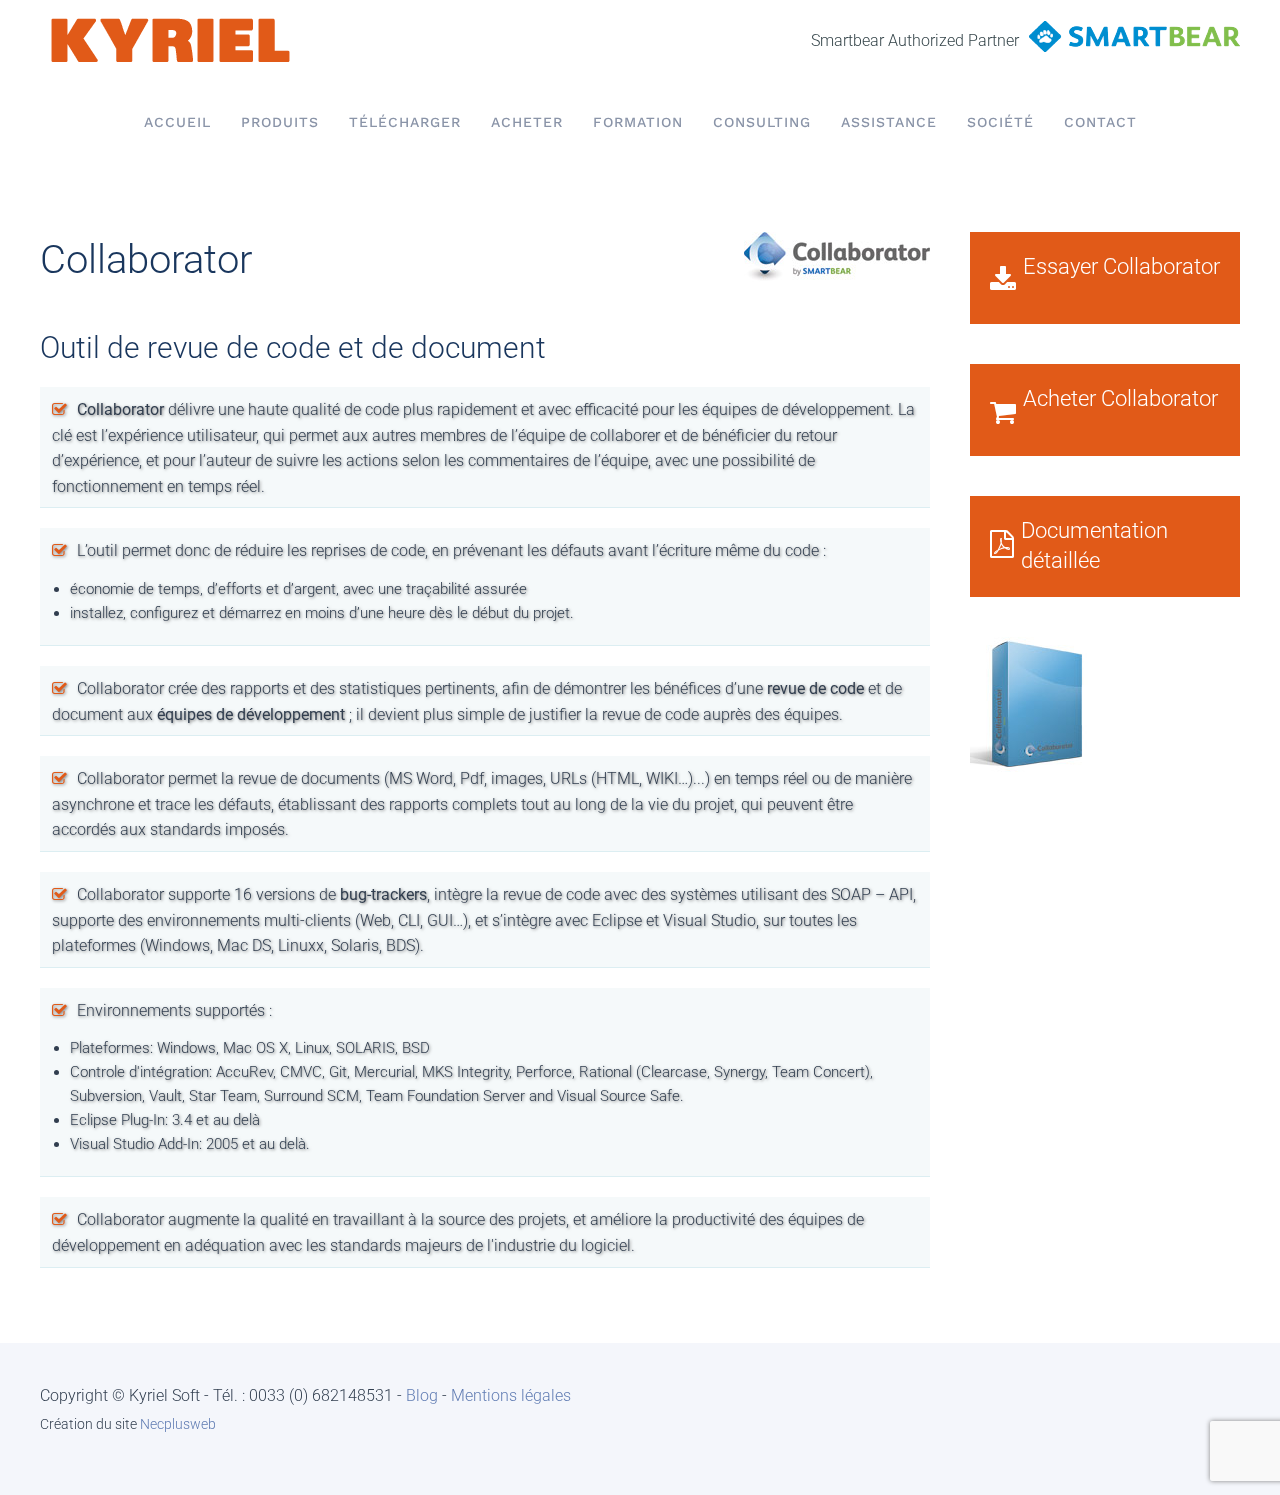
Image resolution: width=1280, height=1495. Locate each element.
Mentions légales (511, 1395)
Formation (638, 122)
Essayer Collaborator (1121, 266)
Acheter (527, 122)
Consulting (762, 122)
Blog (422, 1395)
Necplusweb (178, 1424)
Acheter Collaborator (1120, 398)
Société (1000, 122)
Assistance (889, 122)
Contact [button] (1100, 122)
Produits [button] (280, 122)
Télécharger (405, 122)
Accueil (177, 122)
